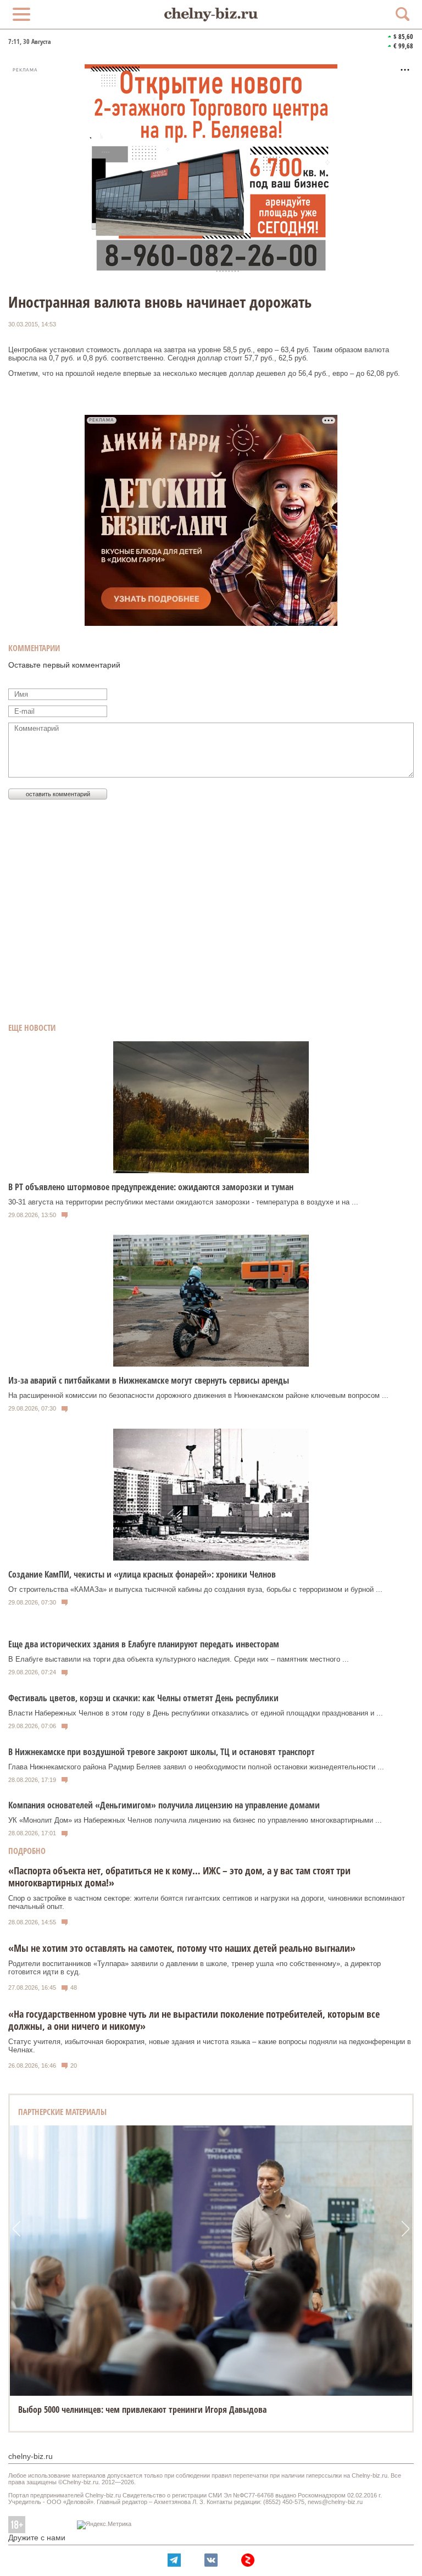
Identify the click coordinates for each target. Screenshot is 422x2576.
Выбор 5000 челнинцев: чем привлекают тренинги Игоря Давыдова (142, 2410)
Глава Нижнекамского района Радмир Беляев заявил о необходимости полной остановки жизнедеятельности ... (196, 1767)
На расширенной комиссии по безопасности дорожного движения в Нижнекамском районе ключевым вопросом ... (198, 1395)
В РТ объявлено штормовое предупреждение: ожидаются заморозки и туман (151, 1187)
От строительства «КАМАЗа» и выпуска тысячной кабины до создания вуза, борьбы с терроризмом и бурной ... (195, 1589)
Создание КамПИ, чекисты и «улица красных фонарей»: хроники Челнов (142, 1574)
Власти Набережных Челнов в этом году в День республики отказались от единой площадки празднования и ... (196, 1713)
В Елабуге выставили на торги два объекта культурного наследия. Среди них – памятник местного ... (179, 1659)
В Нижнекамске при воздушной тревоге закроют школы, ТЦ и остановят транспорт (162, 1752)
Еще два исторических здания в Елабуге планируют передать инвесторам (144, 1644)
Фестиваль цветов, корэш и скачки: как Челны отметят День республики (143, 1698)
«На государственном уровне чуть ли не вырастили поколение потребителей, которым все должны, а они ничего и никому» (194, 2020)
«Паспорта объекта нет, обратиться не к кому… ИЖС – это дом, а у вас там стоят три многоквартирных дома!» (179, 1877)
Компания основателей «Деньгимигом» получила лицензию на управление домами (164, 1805)
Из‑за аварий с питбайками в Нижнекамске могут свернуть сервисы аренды (149, 1380)
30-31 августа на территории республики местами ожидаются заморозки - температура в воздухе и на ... (183, 1202)
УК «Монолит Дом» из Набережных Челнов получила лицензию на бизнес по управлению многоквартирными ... (195, 1820)
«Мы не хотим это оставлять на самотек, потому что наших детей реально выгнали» (182, 1948)
